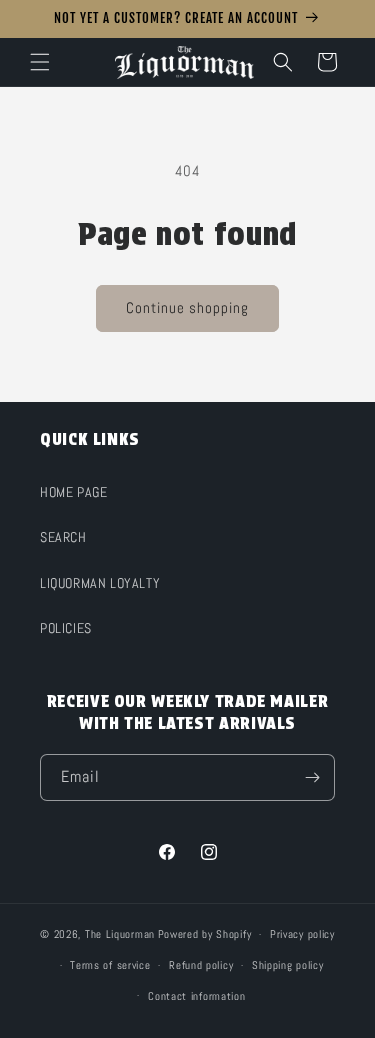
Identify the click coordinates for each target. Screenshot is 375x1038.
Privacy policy (302, 934)
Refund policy (201, 965)
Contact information (196, 996)
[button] (40, 62)
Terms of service (110, 965)
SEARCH (63, 537)
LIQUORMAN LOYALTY (100, 583)
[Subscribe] (312, 777)
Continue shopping (187, 307)
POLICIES (66, 628)
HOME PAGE (73, 492)
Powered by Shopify (205, 934)
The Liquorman (120, 934)
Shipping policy (288, 965)
